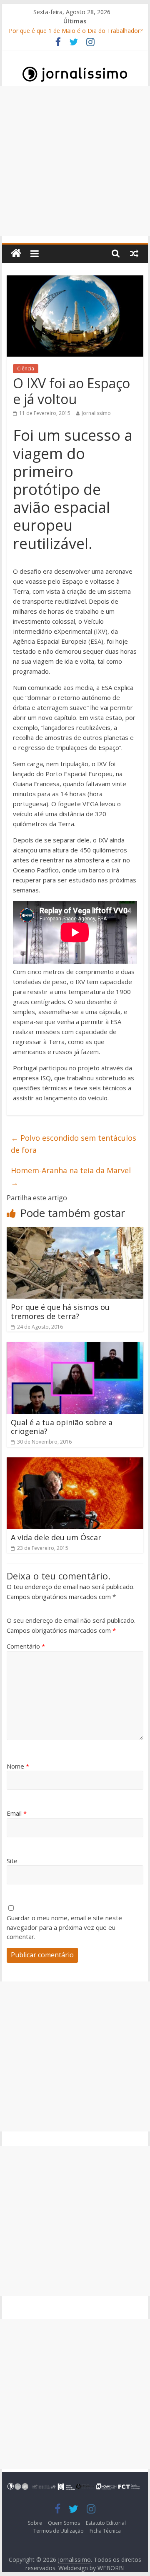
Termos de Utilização (59, 2531)
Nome (18, 1766)
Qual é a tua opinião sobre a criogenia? (62, 1427)
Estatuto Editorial (106, 2523)
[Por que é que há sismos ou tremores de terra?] (75, 1232)
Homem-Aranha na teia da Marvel (71, 1176)
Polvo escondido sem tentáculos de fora (74, 1144)
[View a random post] (134, 253)
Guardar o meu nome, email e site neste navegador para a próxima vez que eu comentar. (64, 1927)
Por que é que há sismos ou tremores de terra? (60, 1312)
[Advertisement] (75, 161)
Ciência (26, 369)
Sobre (35, 2523)
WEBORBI (111, 2568)
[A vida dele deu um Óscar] (75, 1462)
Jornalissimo (96, 413)
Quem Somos (64, 2523)
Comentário (26, 1646)
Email (17, 1813)
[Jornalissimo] (16, 254)
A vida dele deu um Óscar (56, 1537)
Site (12, 1861)
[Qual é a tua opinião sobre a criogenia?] (75, 1347)
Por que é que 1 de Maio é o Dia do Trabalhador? (76, 31)
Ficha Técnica (105, 2531)
